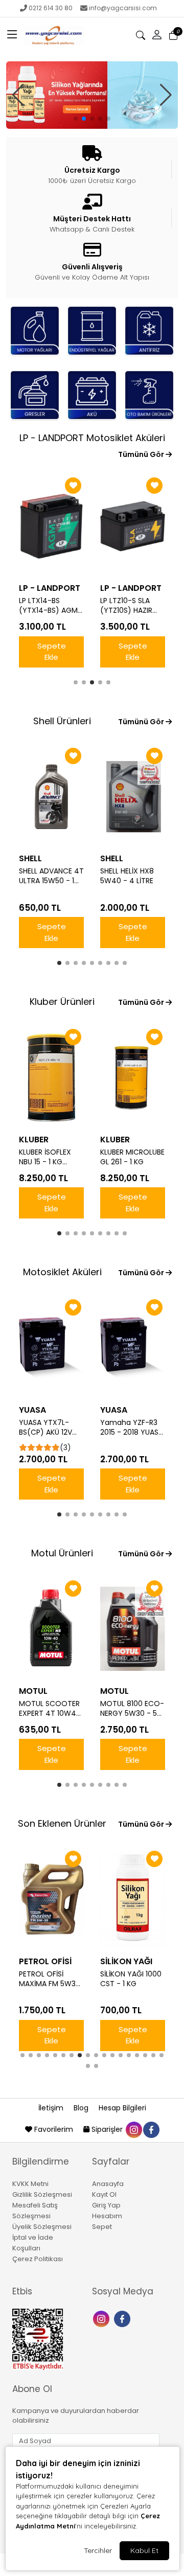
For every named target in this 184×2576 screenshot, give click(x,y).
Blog (82, 2108)
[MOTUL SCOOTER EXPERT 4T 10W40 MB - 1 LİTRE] (51, 1629)
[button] (12, 35)
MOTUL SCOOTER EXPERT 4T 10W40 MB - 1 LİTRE (50, 1709)
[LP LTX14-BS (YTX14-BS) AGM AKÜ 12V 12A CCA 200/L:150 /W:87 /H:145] (51, 526)
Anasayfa (108, 2184)
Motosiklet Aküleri (62, 1272)
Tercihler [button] (98, 2550)
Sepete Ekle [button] (52, 652)
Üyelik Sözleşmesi (42, 2227)
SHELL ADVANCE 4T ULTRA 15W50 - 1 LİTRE (51, 876)
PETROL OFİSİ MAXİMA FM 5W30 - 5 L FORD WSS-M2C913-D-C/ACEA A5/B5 (50, 1979)
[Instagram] (102, 2318)
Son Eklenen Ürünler (62, 1823)
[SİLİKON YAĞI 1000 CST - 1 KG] (133, 1899)
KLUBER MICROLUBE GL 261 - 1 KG (132, 1157)
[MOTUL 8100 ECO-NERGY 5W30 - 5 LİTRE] (133, 1629)
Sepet (102, 2227)
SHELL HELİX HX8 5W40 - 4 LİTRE (127, 876)
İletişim (52, 2108)
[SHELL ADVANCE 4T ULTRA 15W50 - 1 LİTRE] (51, 796)
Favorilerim (54, 2129)
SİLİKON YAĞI (126, 1961)
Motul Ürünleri (62, 1553)
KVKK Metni (30, 2184)
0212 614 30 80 (51, 8)
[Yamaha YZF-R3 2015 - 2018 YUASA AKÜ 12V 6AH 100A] (133, 1348)
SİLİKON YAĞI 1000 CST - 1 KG (131, 1979)
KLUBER (34, 1140)
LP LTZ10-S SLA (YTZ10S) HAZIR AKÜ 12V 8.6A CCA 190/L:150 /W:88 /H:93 (131, 606)
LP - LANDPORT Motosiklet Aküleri (92, 438)
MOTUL (33, 1691)
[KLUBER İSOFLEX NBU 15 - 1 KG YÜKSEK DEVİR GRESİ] (51, 1077)
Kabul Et (144, 2550)
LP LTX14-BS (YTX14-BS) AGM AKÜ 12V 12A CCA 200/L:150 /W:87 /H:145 (48, 606)
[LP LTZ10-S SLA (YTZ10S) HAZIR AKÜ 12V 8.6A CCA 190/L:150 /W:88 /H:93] (133, 526)
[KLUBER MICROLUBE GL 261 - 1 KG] (133, 1077)
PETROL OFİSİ (45, 1961)
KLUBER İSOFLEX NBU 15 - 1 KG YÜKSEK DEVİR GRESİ (45, 1157)
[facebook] (151, 2129)
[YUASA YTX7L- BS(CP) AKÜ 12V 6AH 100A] (51, 1348)
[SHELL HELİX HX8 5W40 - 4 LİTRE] (133, 796)
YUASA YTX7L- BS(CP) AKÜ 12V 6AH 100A (45, 1428)
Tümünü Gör (142, 454)
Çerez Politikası (38, 2259)
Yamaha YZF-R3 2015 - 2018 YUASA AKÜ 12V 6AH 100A (132, 1428)
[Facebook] (123, 2318)
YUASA (32, 1410)
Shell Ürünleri (62, 721)
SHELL (30, 858)
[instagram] (133, 2129)
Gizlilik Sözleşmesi (42, 2194)
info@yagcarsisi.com (123, 8)
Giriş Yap (106, 2205)
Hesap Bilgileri (122, 2108)
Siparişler (107, 2129)
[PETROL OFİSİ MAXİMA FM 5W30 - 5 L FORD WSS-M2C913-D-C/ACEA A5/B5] (51, 1899)
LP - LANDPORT (50, 588)
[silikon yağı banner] (92, 95)
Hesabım (107, 2216)
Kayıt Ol (104, 2194)
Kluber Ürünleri (62, 1002)
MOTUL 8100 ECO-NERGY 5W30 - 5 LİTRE (132, 1709)
